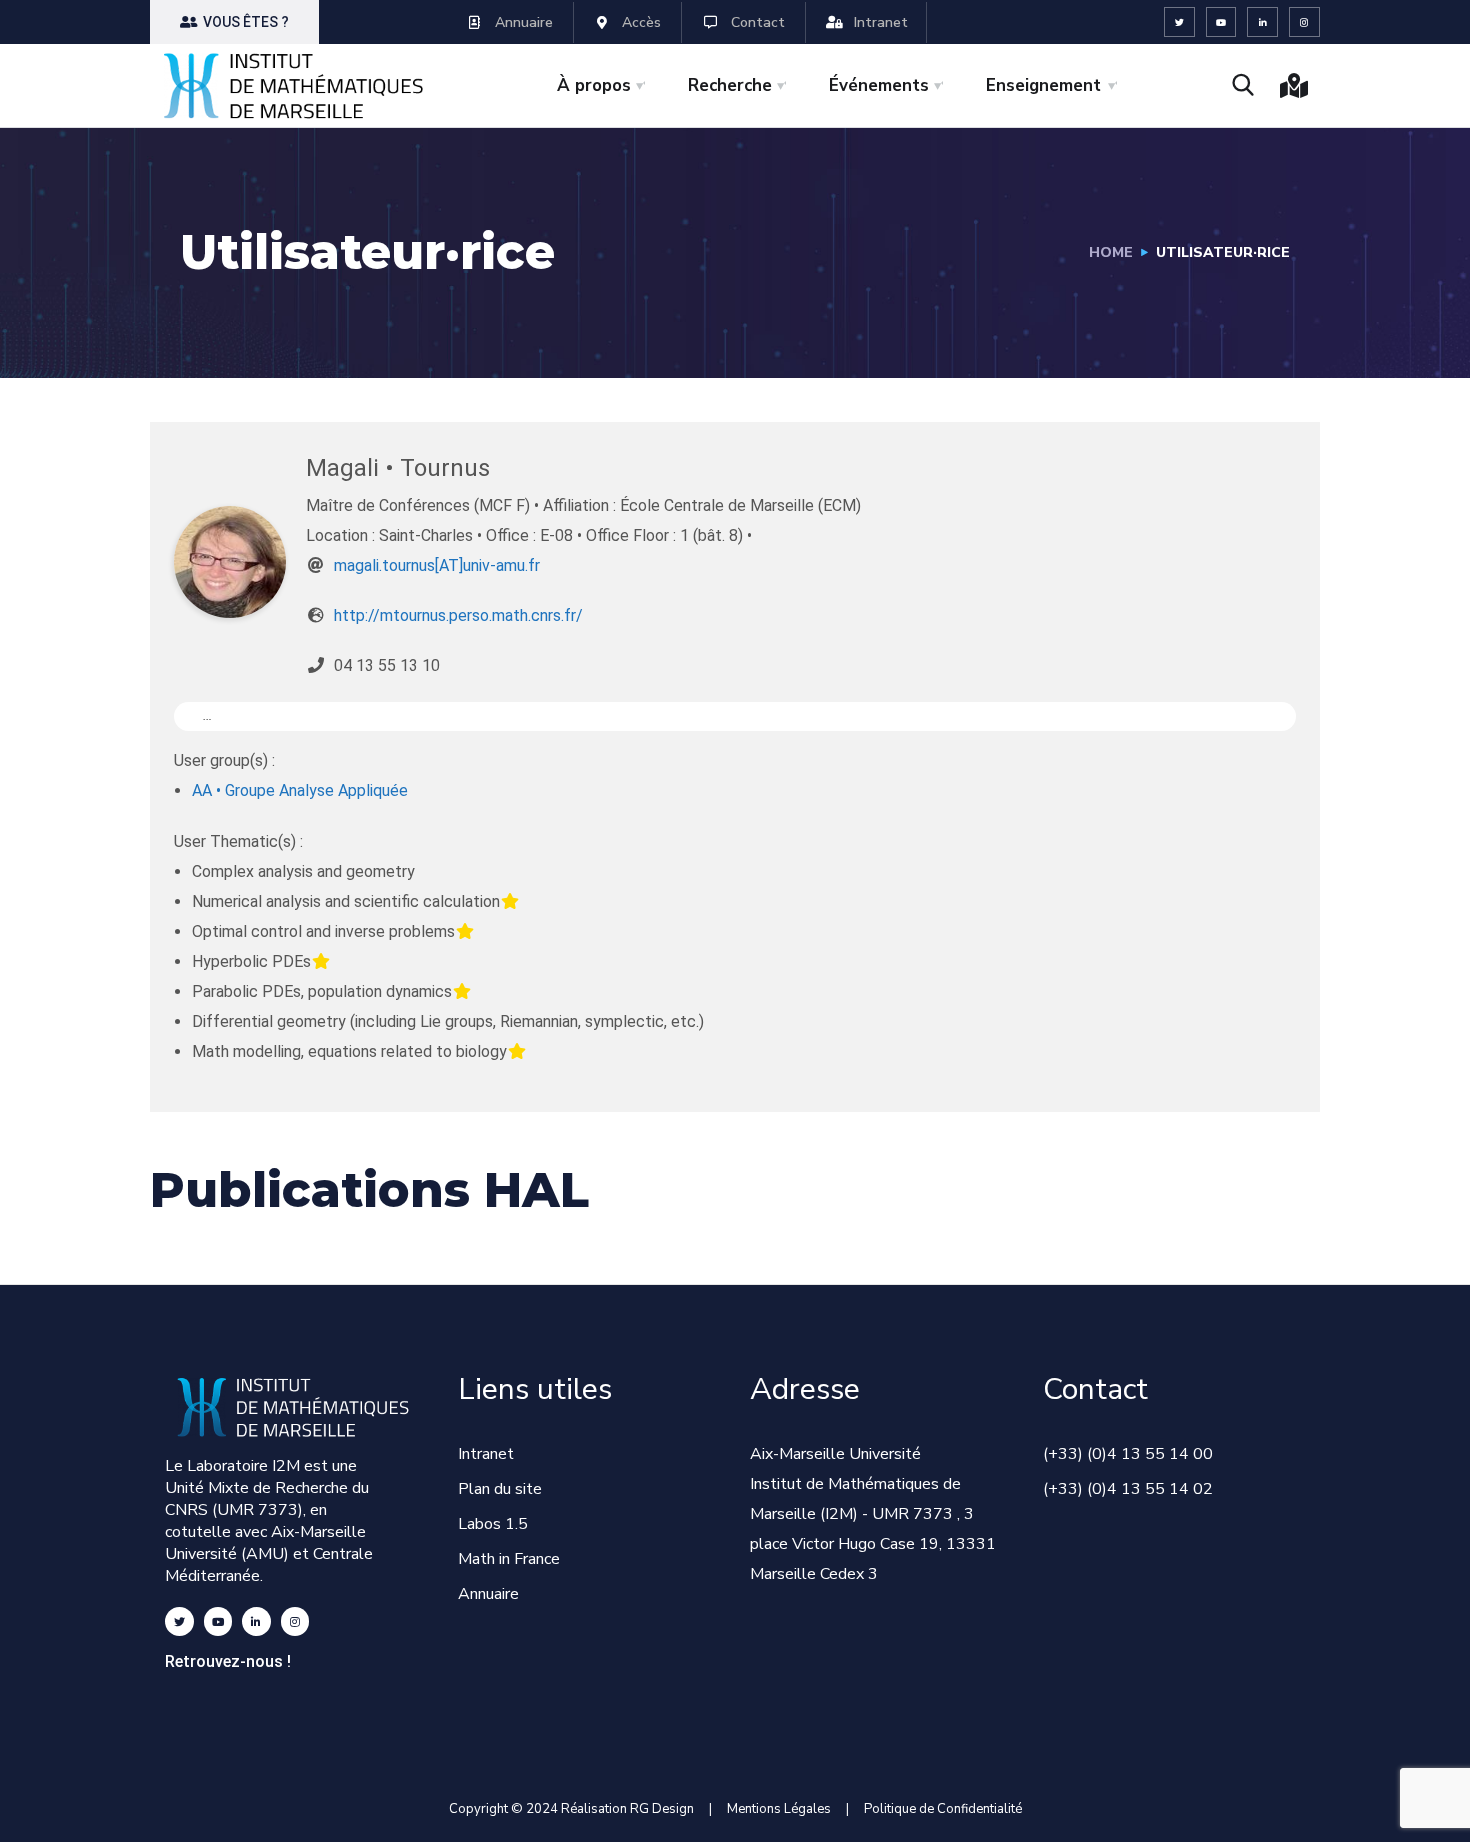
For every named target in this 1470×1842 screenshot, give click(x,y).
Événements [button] (879, 85)
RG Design (669, 1809)
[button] (234, 22)
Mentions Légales (779, 1809)
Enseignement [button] (1043, 85)
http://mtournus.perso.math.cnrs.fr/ (458, 615)
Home (1111, 252)
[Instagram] (1304, 22)
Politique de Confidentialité (943, 1809)
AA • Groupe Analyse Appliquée (300, 790)
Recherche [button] (730, 85)
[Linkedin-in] (1262, 22)
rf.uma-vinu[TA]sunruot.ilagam (437, 565)
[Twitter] (1179, 22)
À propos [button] (594, 85)
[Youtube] (1221, 22)
